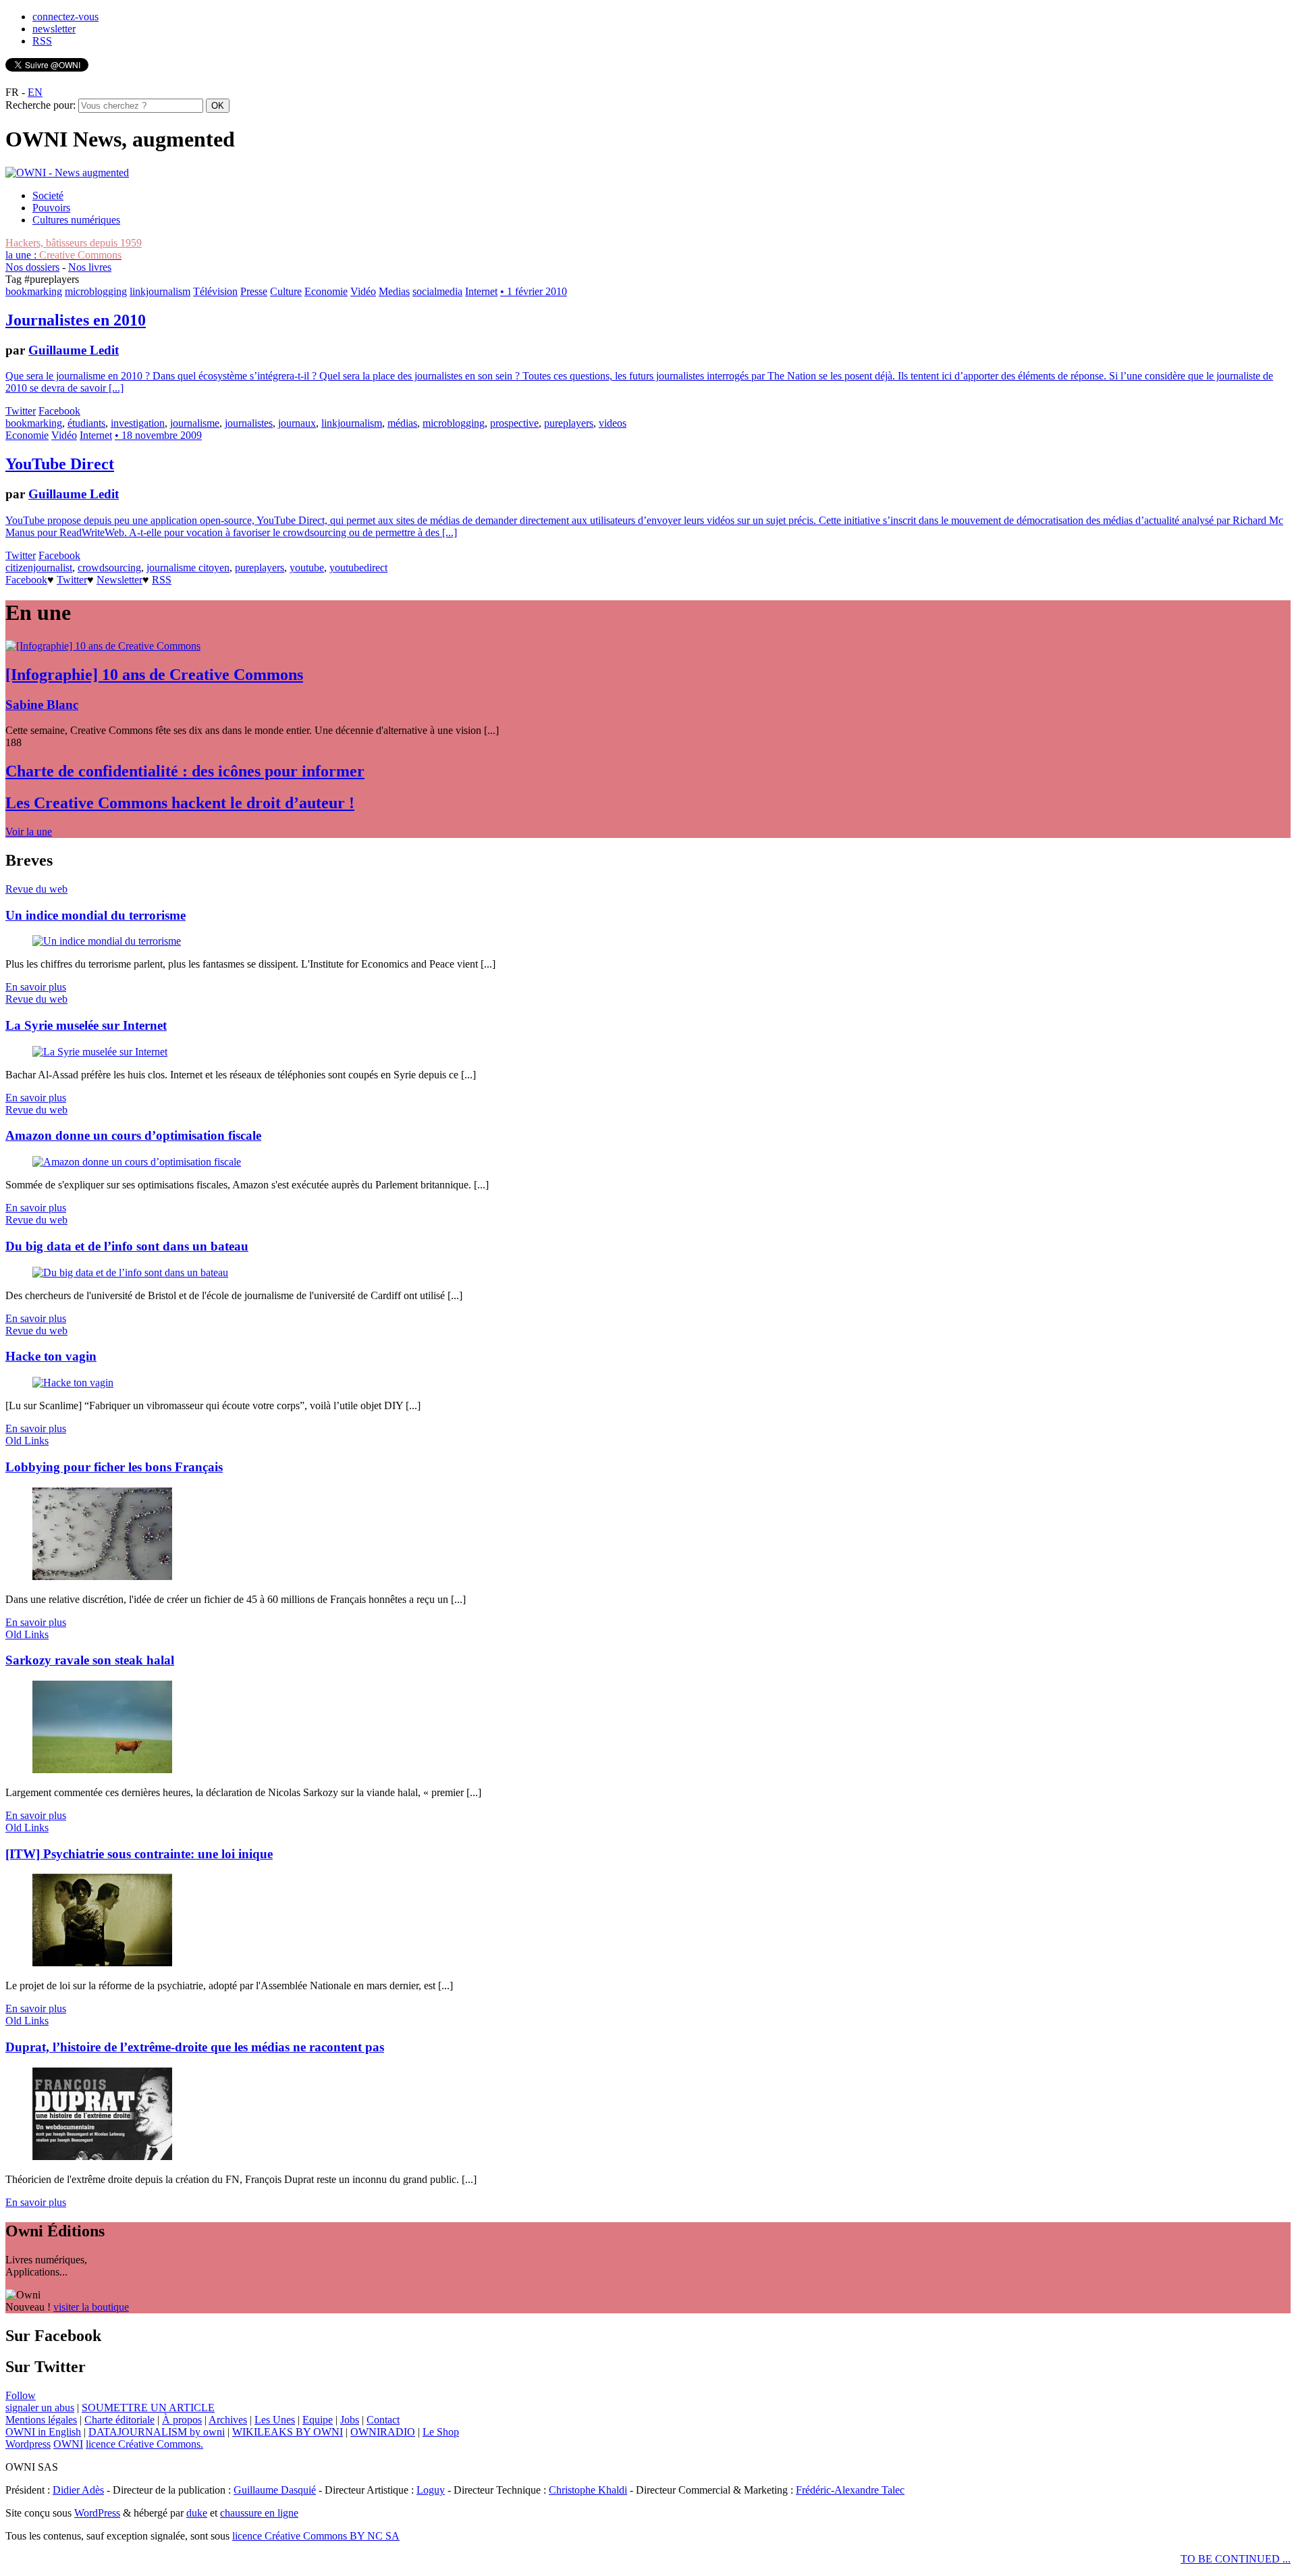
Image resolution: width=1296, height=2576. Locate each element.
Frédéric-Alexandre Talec (850, 2490)
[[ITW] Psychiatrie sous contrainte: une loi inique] (102, 1963)
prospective (514, 423)
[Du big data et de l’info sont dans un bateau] (130, 1272)
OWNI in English (43, 2432)
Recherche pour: (40, 105)
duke (197, 2513)
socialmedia (437, 291)
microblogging (96, 291)
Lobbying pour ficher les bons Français (114, 1467)
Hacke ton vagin (51, 1356)
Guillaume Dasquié (275, 2490)
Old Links (27, 1441)
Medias (394, 291)
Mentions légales (41, 2420)
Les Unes (275, 2420)
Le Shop (441, 2432)
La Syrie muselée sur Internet (86, 1025)
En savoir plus (36, 987)
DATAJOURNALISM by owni (157, 2432)
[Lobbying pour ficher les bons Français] (102, 1576)
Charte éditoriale (119, 2420)
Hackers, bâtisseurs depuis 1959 (74, 243)
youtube (307, 568)
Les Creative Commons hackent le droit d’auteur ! (180, 803)
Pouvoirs (51, 208)
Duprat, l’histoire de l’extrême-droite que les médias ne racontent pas (195, 2047)
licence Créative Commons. (144, 2444)
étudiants (86, 423)
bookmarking (34, 291)
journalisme (195, 423)
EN (35, 92)
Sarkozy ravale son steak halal (90, 1660)
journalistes (249, 423)
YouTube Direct (60, 464)
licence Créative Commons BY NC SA (316, 2536)
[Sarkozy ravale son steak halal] (102, 1769)
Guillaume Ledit (74, 350)
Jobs (350, 2420)
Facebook (59, 411)
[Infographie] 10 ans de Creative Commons (154, 675)
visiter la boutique (91, 2307)
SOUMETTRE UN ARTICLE (148, 2408)
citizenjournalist (39, 568)
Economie (326, 291)
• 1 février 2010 (534, 291)
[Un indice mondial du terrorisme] (107, 941)
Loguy (431, 2490)
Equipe (318, 2420)
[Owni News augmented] (67, 173)
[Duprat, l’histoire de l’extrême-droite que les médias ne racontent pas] (102, 2156)
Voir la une (29, 832)
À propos (182, 2420)
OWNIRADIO (383, 2432)
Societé (48, 195)
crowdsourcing (109, 568)
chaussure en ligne (259, 2513)
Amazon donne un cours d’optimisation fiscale (133, 1135)
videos (613, 423)
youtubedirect (358, 568)
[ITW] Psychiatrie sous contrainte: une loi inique (139, 1854)
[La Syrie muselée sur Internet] (100, 1052)
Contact (383, 2420)
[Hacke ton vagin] (73, 1383)
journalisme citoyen (188, 568)
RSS (42, 41)
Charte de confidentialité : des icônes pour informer (185, 771)
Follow (21, 2395)
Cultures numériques (76, 220)
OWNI (68, 2444)
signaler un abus (40, 2408)
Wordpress (28, 2444)
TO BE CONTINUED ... (1236, 2559)
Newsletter (119, 580)
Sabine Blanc (42, 705)
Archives (228, 2420)
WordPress (97, 2513)
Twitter (21, 411)
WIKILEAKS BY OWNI (288, 2432)
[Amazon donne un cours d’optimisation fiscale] (137, 1162)
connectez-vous (65, 17)
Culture (286, 291)
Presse (254, 291)
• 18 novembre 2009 (158, 435)
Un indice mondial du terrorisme (96, 915)
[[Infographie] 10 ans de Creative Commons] (103, 646)
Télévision (215, 291)
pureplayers (569, 423)
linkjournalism (160, 291)
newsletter (54, 29)
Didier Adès (78, 2490)
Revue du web (36, 889)
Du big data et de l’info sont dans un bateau (127, 1246)
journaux (297, 423)
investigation (138, 423)
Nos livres (90, 267)
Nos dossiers (32, 267)
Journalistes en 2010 (76, 320)
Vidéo (363, 291)
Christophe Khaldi (588, 2490)
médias (402, 423)
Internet (481, 291)
